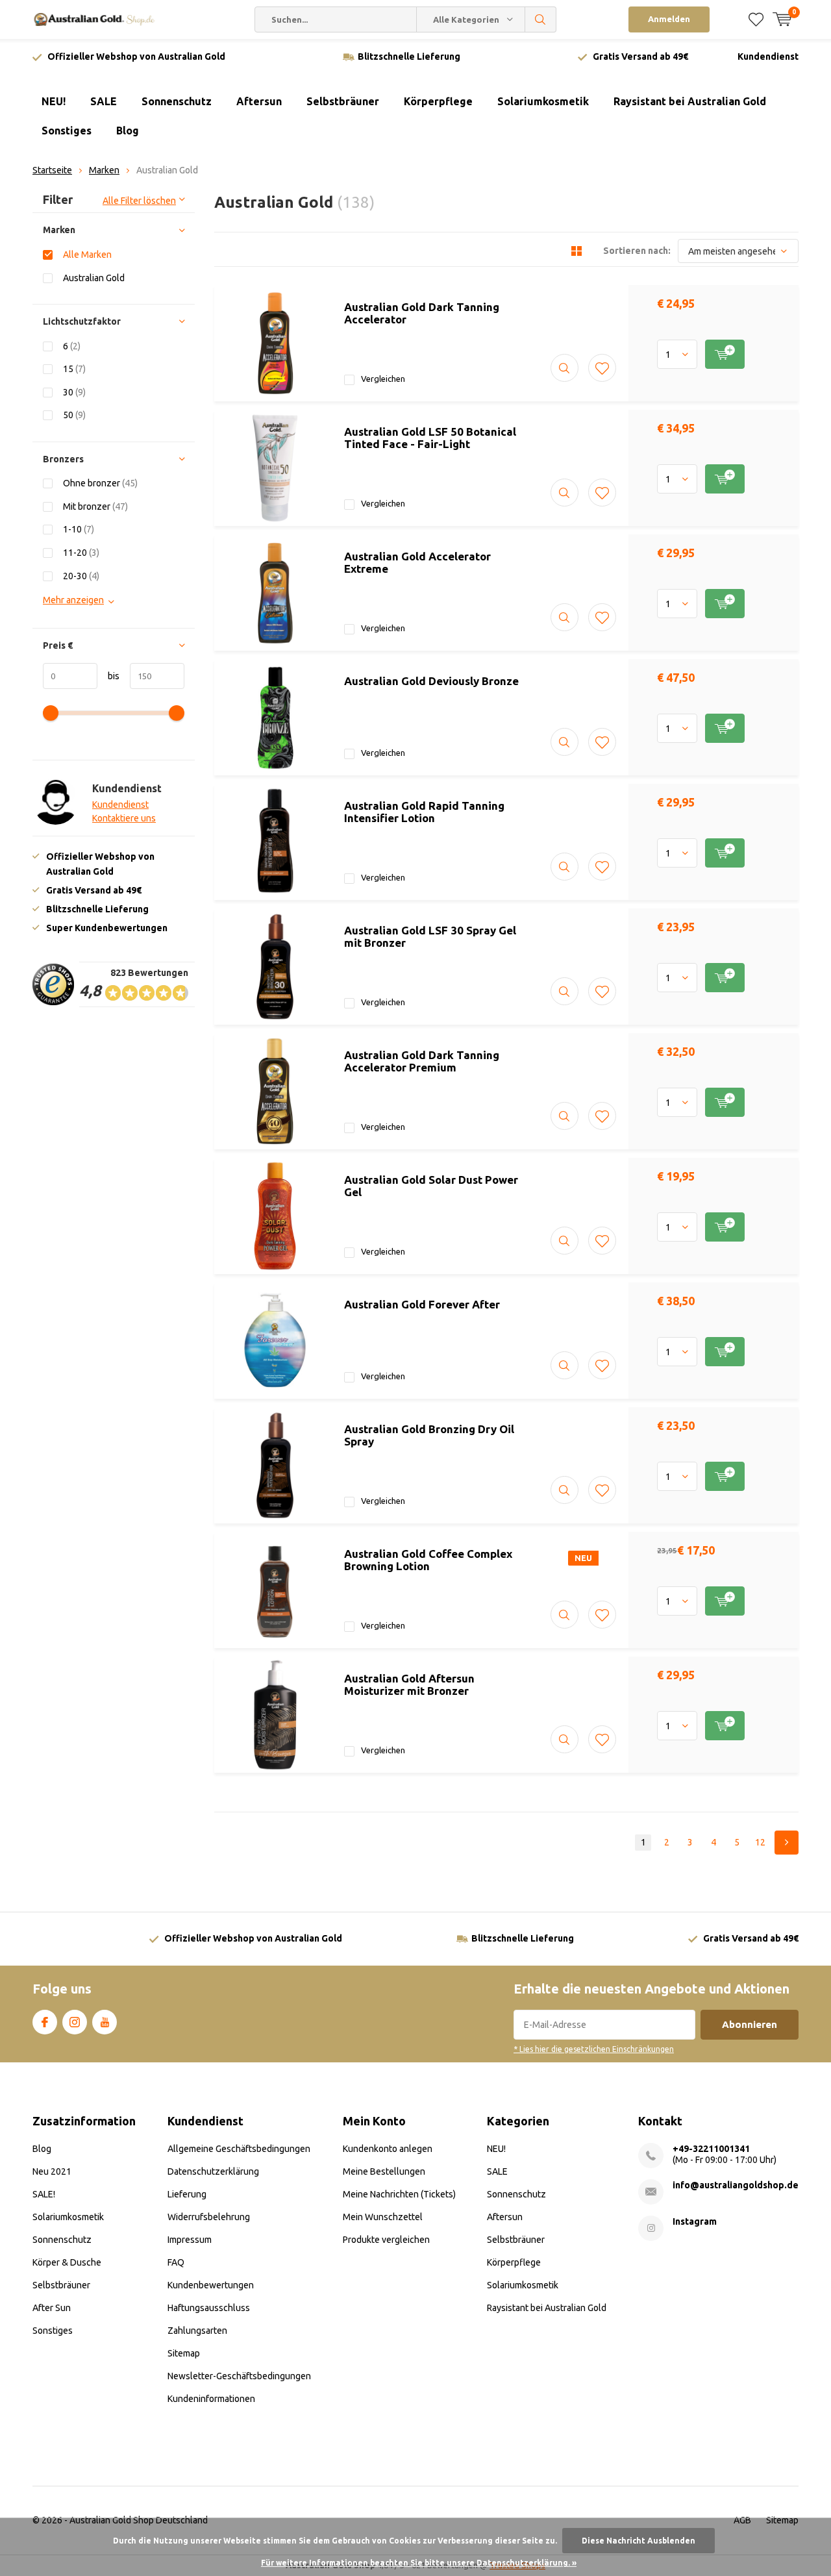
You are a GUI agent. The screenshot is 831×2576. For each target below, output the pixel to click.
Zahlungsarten (197, 2331)
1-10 (79, 529)
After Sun (52, 2308)
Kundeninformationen (211, 2399)
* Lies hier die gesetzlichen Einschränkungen (594, 2049)
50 (74, 415)
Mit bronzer (95, 506)
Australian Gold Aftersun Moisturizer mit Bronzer (409, 1684)
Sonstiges (67, 131)
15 (74, 369)
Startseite (52, 170)
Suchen (541, 19)
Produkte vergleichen (386, 2240)
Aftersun (259, 101)
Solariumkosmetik (543, 101)
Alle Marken (87, 255)
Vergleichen (383, 379)
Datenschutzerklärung (213, 2171)
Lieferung (187, 2194)
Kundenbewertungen (211, 2285)
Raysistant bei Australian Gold (690, 101)
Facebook (45, 2022)
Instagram (75, 2022)
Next (787, 1843)
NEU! (54, 101)
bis (108, 676)
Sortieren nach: (637, 251)
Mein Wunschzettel (383, 2217)
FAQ (176, 2262)
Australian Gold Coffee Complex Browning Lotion (428, 1560)
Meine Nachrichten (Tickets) (399, 2194)
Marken (104, 170)
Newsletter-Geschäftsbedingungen (239, 2376)
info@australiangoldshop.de (736, 2185)
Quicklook (564, 368)
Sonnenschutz (177, 101)
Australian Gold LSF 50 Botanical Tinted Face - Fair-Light (430, 438)
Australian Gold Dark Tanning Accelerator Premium (422, 1061)
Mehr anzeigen (73, 600)
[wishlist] (756, 19)
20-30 (81, 576)
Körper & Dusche (67, 2262)
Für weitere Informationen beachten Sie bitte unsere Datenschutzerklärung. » (419, 2563)
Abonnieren (750, 2024)
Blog (128, 131)
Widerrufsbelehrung (209, 2217)
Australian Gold (94, 278)
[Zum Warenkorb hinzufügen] (725, 354)
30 (74, 392)
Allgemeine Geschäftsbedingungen (239, 2149)
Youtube (105, 2022)
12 (760, 1842)
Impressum (190, 2240)
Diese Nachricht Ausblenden (639, 2541)
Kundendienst (768, 56)
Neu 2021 (52, 2171)
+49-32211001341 (711, 2149)
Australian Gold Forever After (422, 1304)
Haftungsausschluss (209, 2308)
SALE (104, 101)
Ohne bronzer (100, 483)
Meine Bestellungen (384, 2171)
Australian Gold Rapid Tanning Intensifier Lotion (424, 812)
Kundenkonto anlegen (388, 2149)
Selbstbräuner (343, 101)
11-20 (81, 553)
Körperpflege (438, 101)
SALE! (44, 2194)
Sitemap (184, 2353)
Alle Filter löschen (139, 201)
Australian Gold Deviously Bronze (431, 681)
